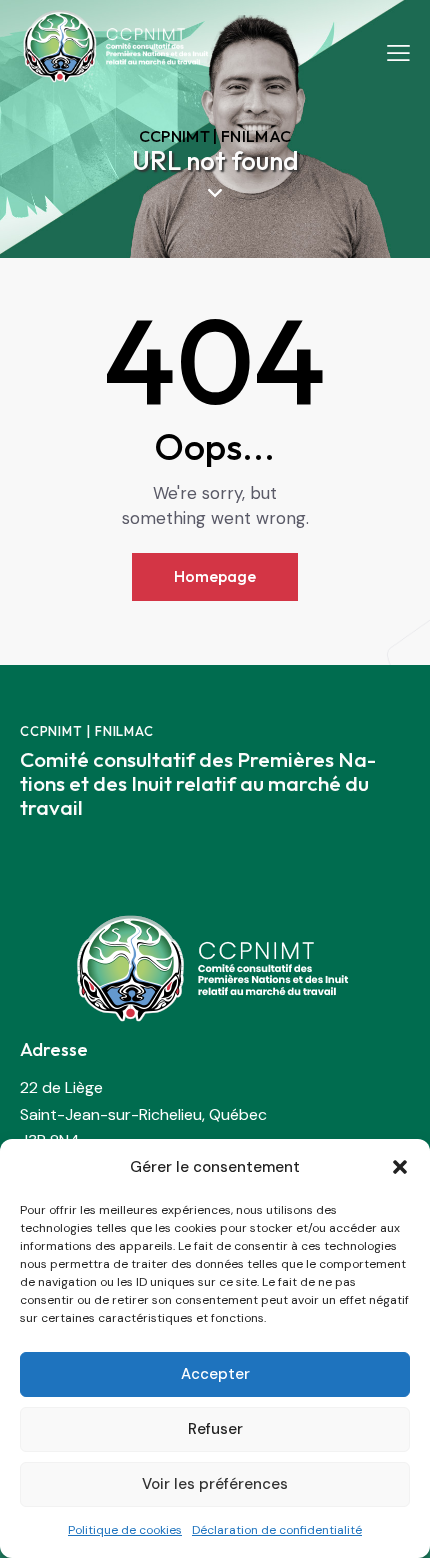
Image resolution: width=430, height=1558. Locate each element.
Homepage (215, 576)
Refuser (215, 1429)
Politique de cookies (125, 1530)
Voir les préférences (215, 1484)
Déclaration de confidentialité (277, 1530)
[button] (400, 1167)
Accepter (215, 1374)
